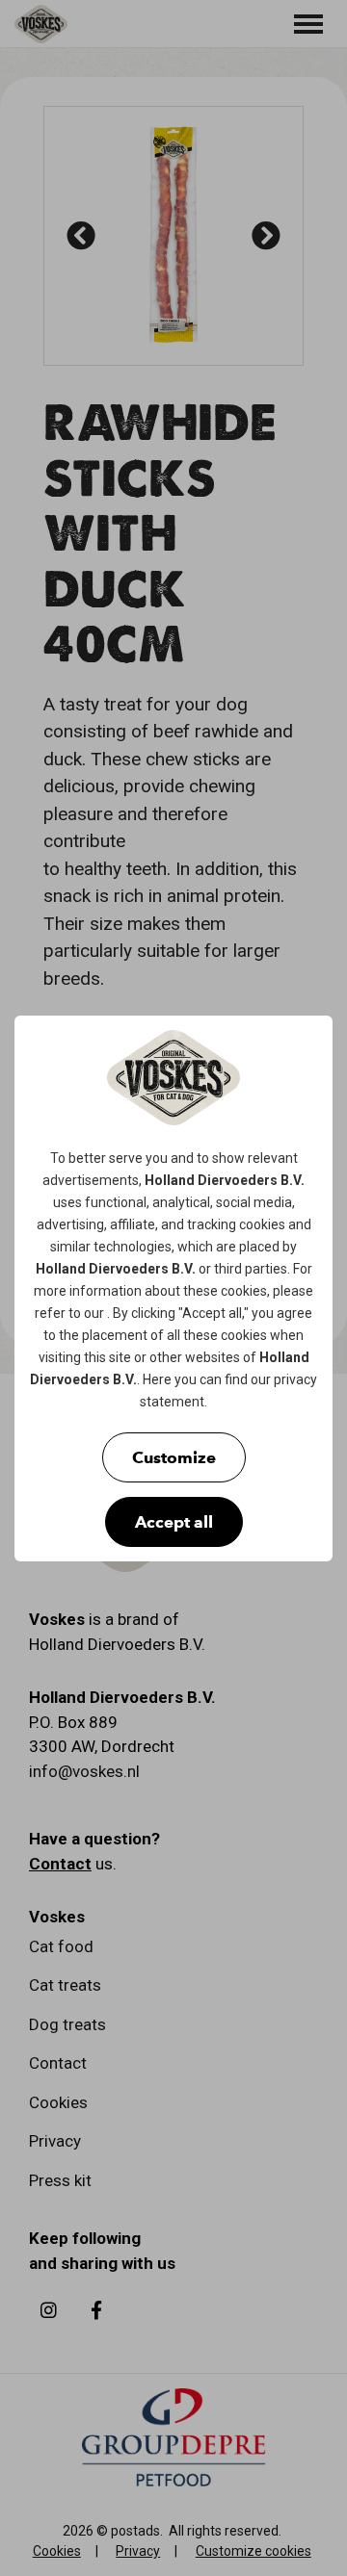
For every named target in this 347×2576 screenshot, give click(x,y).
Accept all (174, 1522)
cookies (262, 1224)
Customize (174, 1457)
